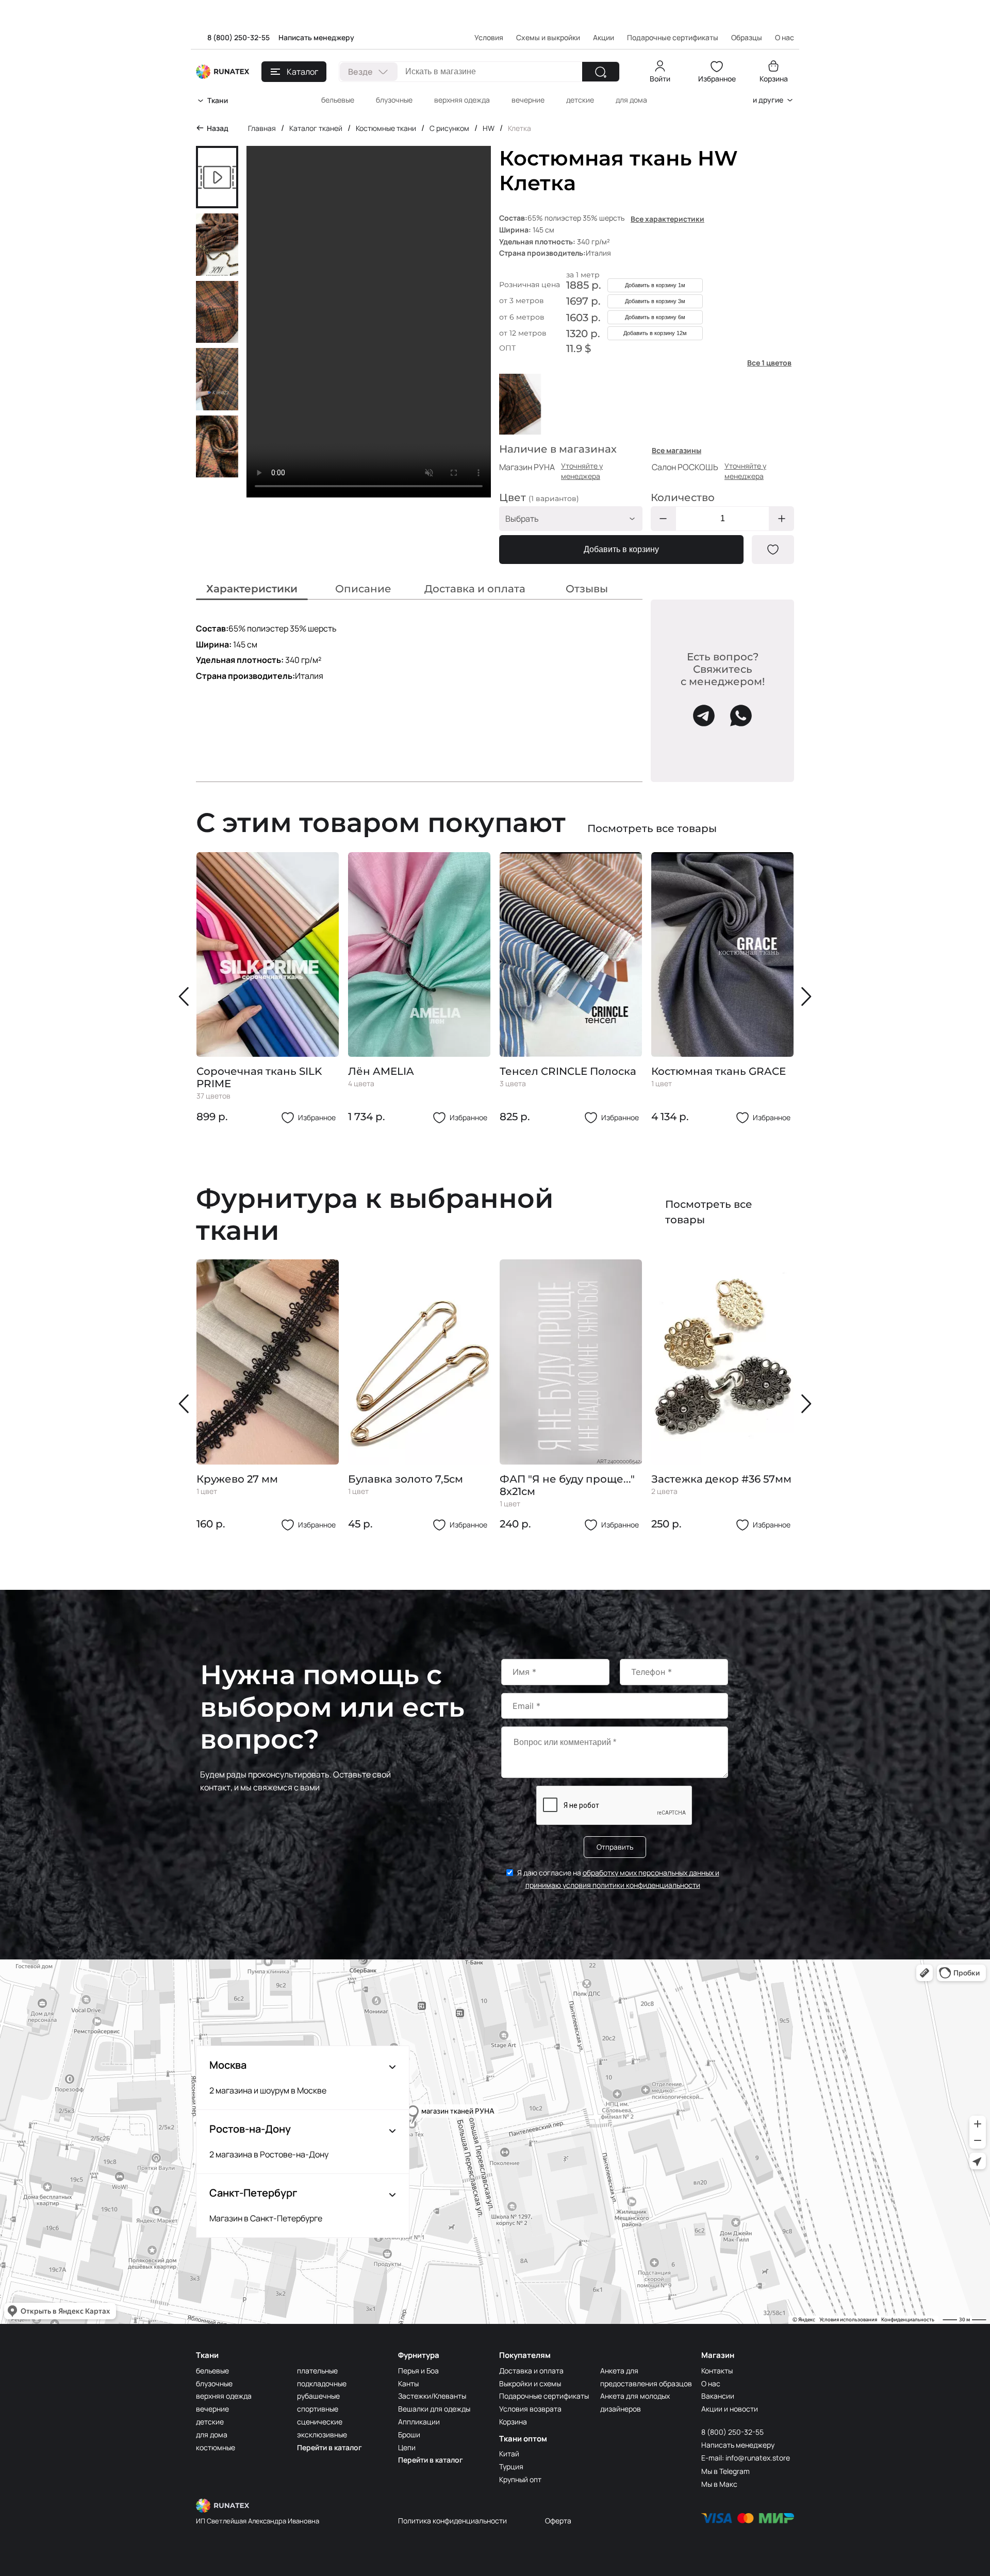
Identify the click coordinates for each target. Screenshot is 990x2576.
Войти (660, 79)
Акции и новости (730, 2409)
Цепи (407, 2447)
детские (580, 100)
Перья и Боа (418, 2371)
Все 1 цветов (769, 363)
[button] (186, 996)
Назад (218, 128)
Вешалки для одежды (434, 2409)
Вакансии (718, 2396)
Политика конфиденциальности (452, 2521)
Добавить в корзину (621, 549)
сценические (320, 2422)
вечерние (528, 100)
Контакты (717, 2371)
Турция (511, 2466)
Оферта (558, 2521)
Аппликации (419, 2422)
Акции (604, 37)
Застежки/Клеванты (432, 2396)
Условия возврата (530, 2409)
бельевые (338, 100)
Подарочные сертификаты (673, 37)
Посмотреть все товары (652, 828)
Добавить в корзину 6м (655, 317)
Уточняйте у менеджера (582, 471)
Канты (408, 2383)
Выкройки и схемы (530, 2383)
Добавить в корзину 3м (655, 301)
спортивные (318, 2409)
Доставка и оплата (531, 2371)
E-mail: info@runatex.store (746, 2458)
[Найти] (601, 72)
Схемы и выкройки (548, 37)
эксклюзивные (322, 2434)
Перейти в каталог (329, 2447)
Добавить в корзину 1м (655, 285)
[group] (268, 988)
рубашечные (318, 2396)
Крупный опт (520, 2479)
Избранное (717, 79)
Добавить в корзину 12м (655, 333)
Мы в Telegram (725, 2471)
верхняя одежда (462, 100)
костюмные (216, 2447)
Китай (509, 2454)
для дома (631, 100)
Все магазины (676, 450)
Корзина (774, 79)
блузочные (394, 100)
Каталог (302, 72)
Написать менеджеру (316, 37)
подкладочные (322, 2383)
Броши (409, 2434)
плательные (317, 2371)
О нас (711, 2383)
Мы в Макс (719, 2484)
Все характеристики (667, 219)
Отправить (615, 1847)
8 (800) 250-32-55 (238, 37)
